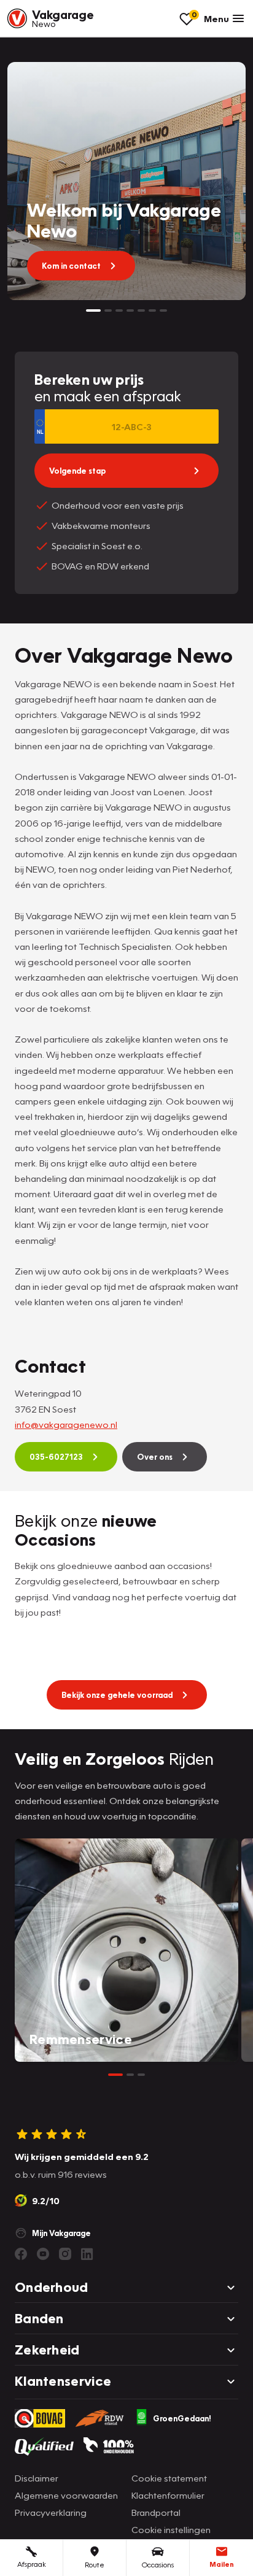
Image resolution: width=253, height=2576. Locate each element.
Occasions (158, 2565)
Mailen (222, 2564)
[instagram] (65, 2254)
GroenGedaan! (182, 2418)
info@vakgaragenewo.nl (66, 1424)
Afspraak (32, 2564)
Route (95, 2565)
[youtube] (43, 2254)
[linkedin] (87, 2254)
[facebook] (21, 2254)
